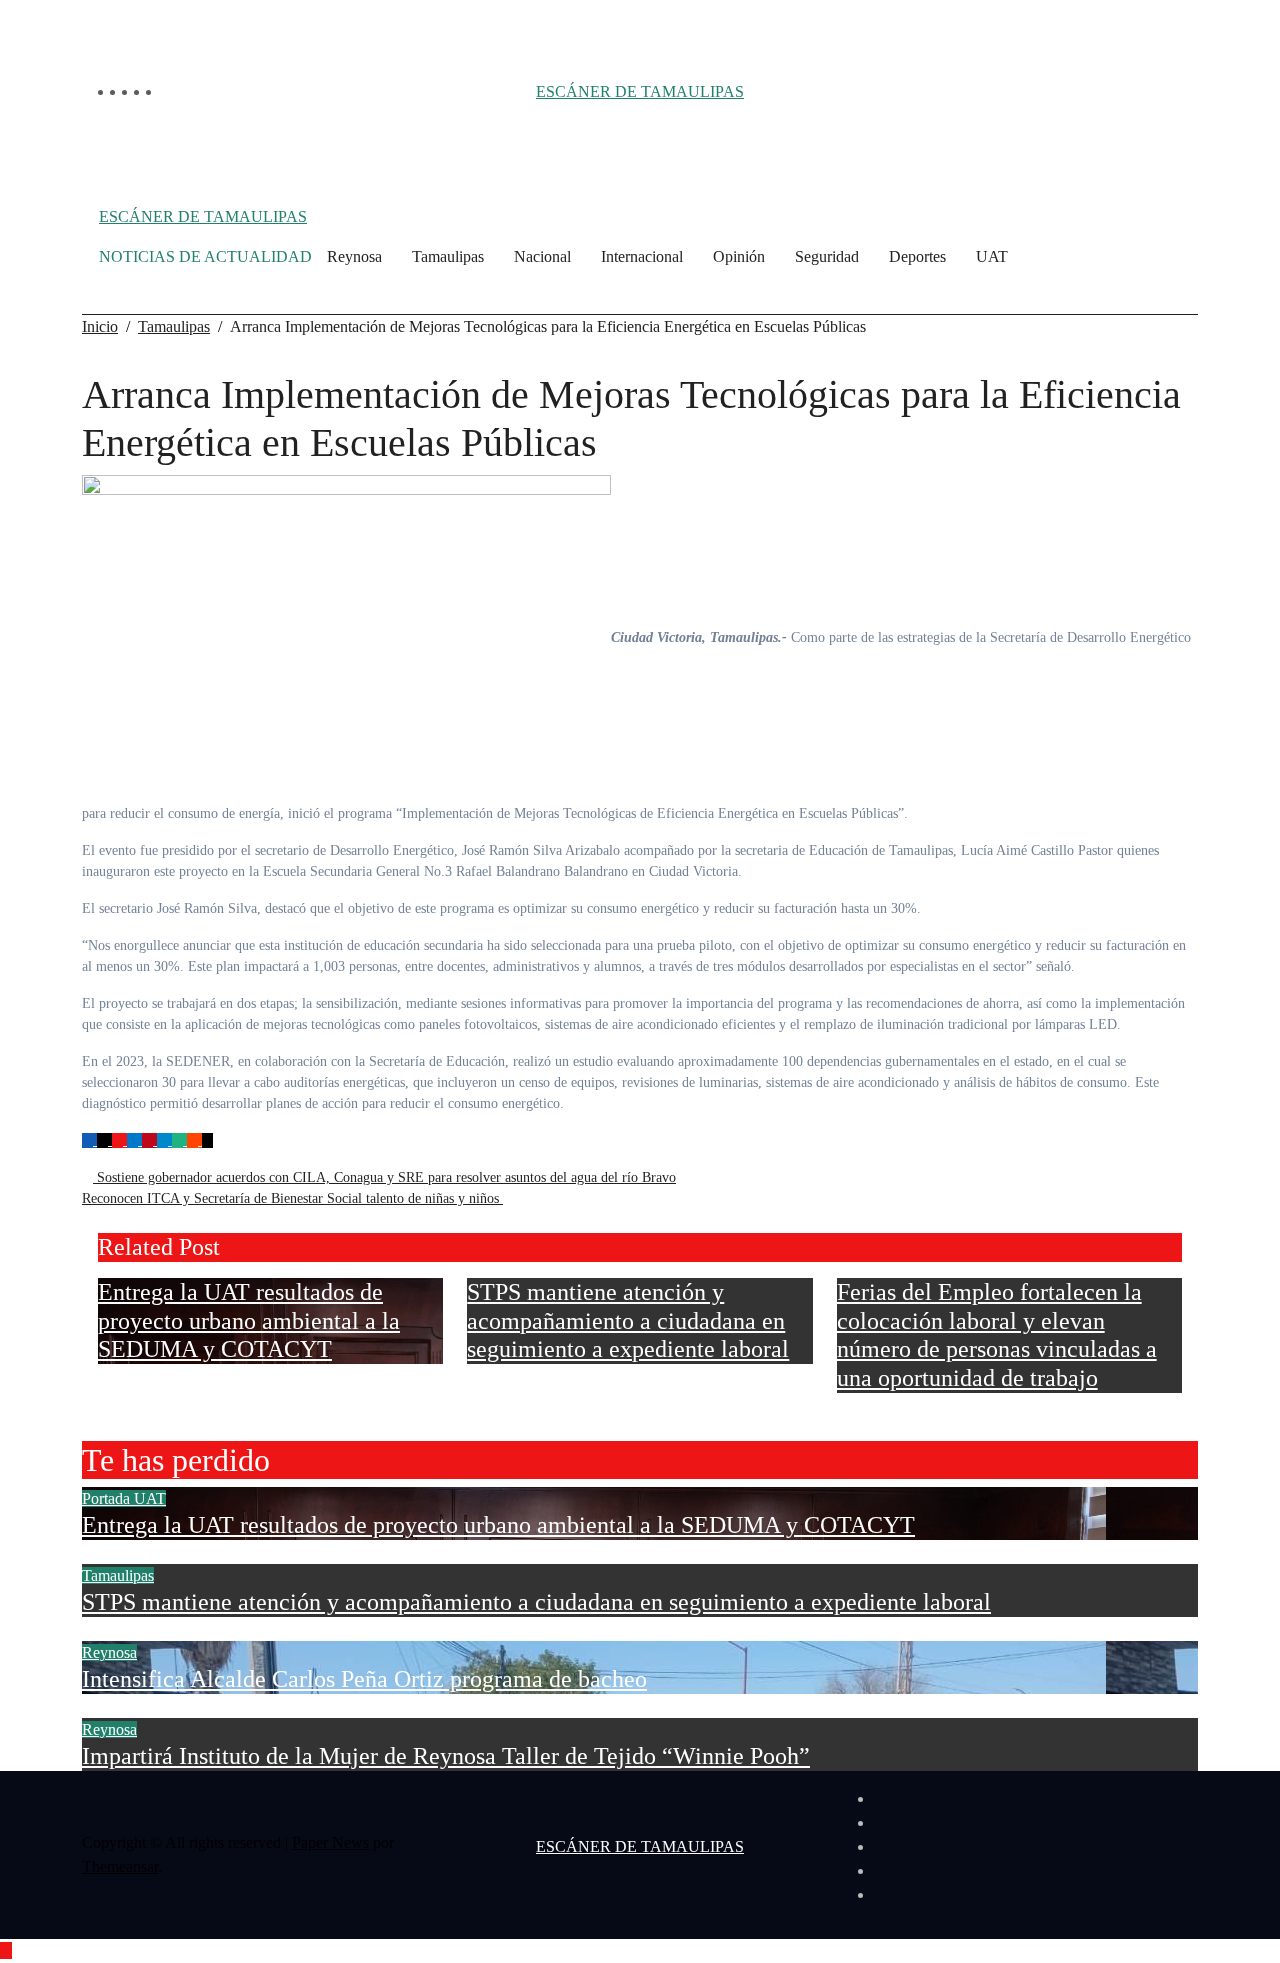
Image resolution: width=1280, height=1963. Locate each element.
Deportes (917, 256)
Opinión (739, 256)
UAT (992, 256)
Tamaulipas (448, 256)
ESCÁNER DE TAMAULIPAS (640, 91)
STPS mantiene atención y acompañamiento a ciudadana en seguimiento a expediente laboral (628, 1321)
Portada (108, 1498)
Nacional (542, 256)
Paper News (330, 1842)
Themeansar (120, 1866)
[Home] (93, 257)
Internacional (642, 256)
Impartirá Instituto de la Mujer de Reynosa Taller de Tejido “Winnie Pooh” (446, 1756)
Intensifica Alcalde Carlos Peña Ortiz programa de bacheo (364, 1679)
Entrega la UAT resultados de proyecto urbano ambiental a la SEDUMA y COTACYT (249, 1321)
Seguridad (827, 256)
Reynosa (354, 256)
